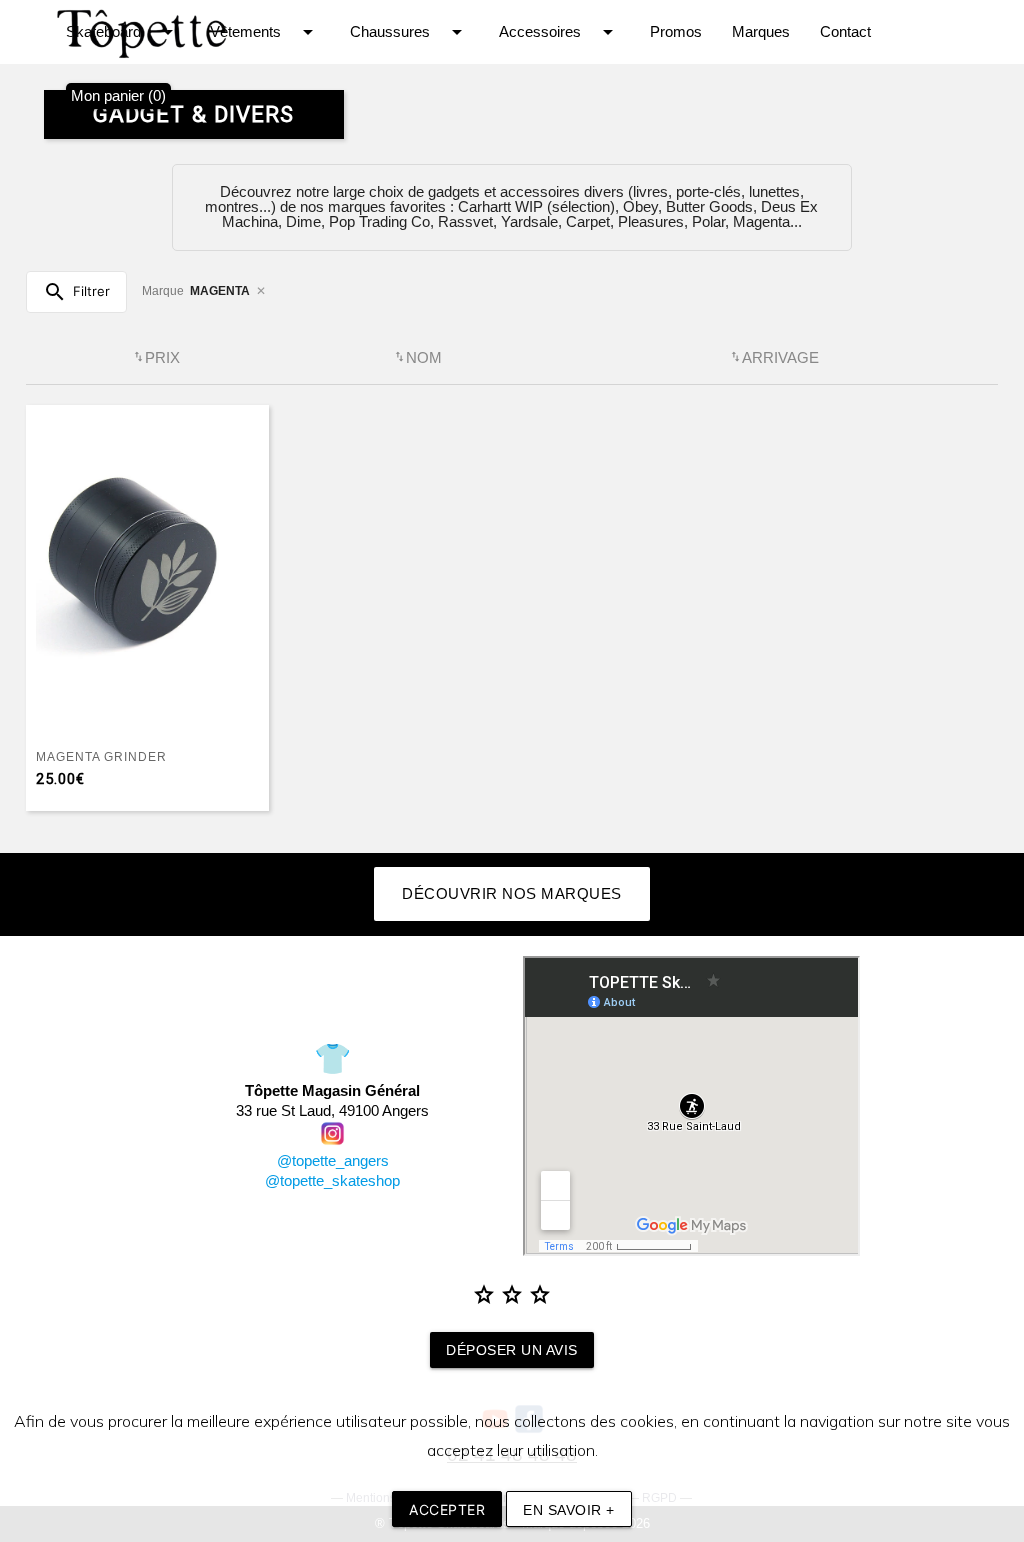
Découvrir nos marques (512, 893)
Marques (761, 32)
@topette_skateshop (332, 1181)
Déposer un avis (512, 1350)
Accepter (447, 1509)
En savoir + (569, 1510)
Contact (845, 32)
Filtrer (76, 292)
